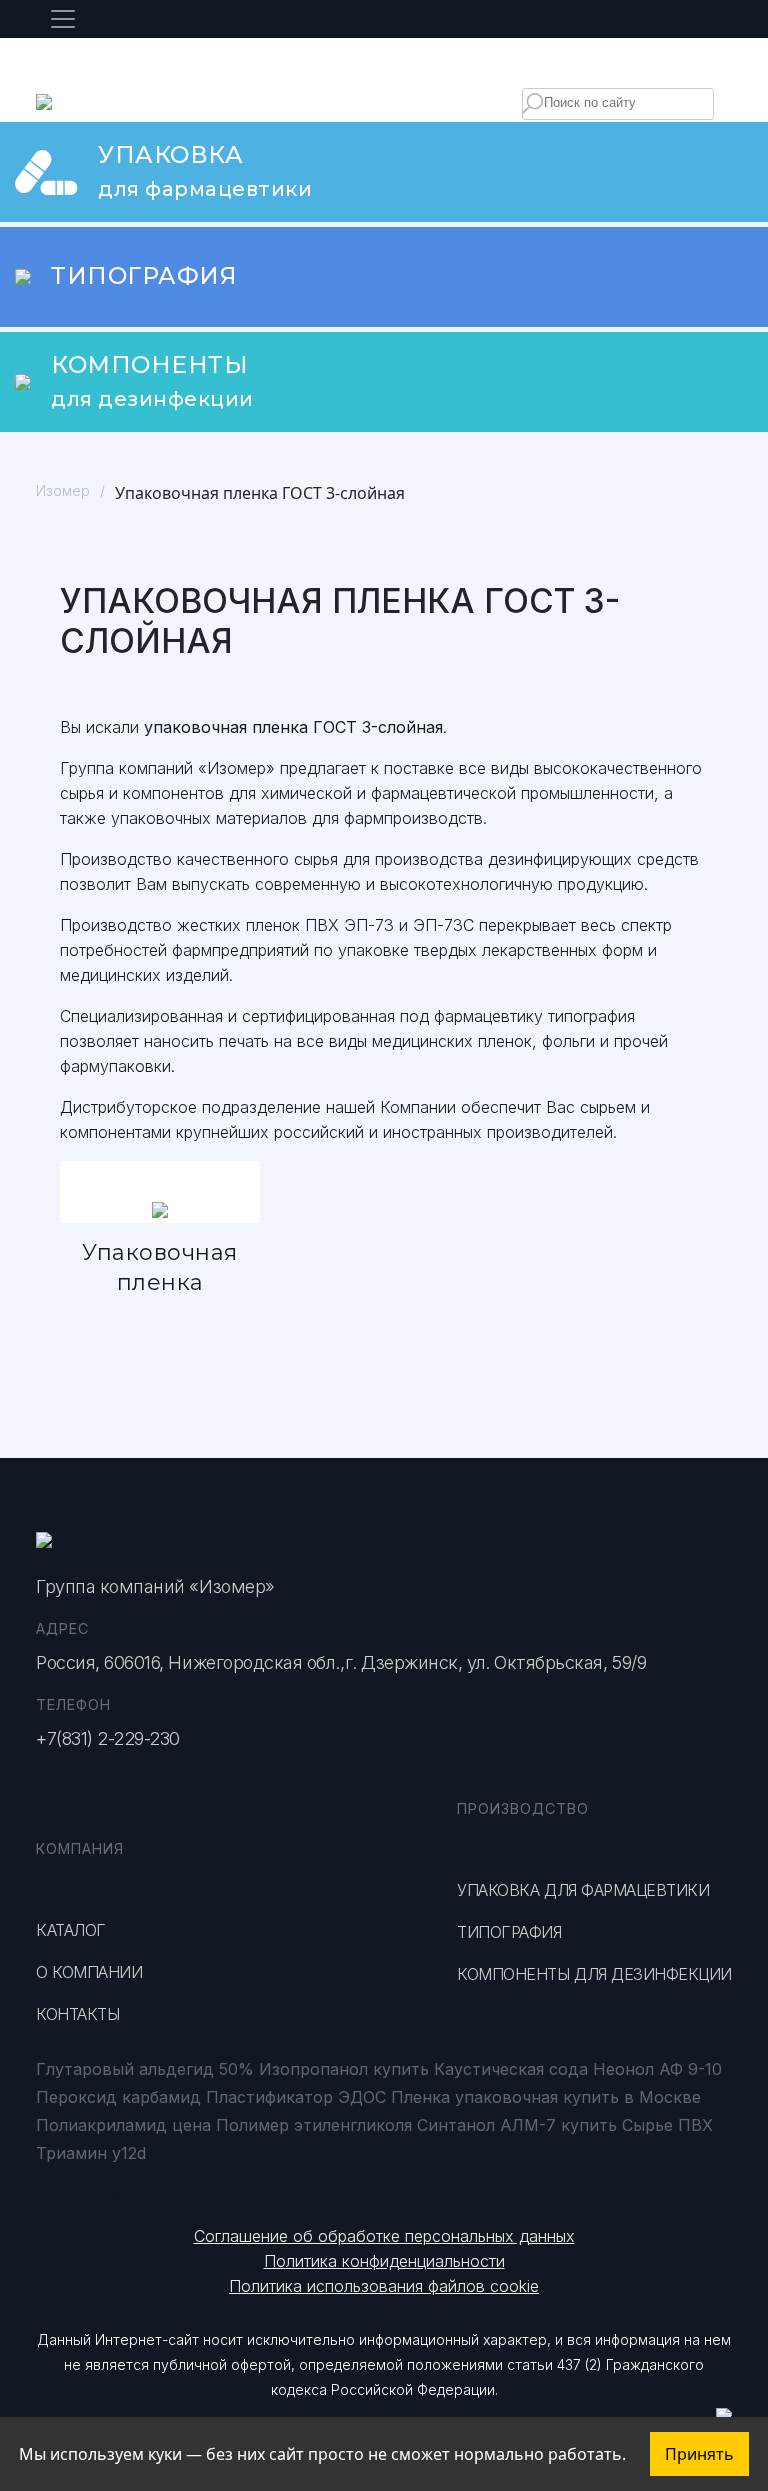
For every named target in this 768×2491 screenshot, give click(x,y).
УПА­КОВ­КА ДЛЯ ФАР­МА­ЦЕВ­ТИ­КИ (583, 1890)
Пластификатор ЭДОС (296, 2097)
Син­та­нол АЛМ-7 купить (517, 2125)
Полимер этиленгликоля (314, 2125)
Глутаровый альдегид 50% (145, 2069)
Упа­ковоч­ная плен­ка (160, 1267)
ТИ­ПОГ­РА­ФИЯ (509, 1932)
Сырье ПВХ (667, 2125)
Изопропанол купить (344, 2069)
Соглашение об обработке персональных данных (384, 2236)
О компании (89, 1972)
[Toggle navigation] (63, 19)
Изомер (63, 490)
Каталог (71, 1930)
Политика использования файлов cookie (384, 2286)
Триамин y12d (91, 2153)
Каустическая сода (511, 2069)
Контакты (77, 2014)
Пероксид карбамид (118, 2097)
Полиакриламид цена (123, 2125)
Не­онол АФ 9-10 (657, 2069)
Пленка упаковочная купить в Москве (546, 2097)
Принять (699, 2454)
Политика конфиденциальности (384, 2261)
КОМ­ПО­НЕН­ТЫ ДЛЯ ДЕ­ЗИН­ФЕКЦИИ (594, 1974)
